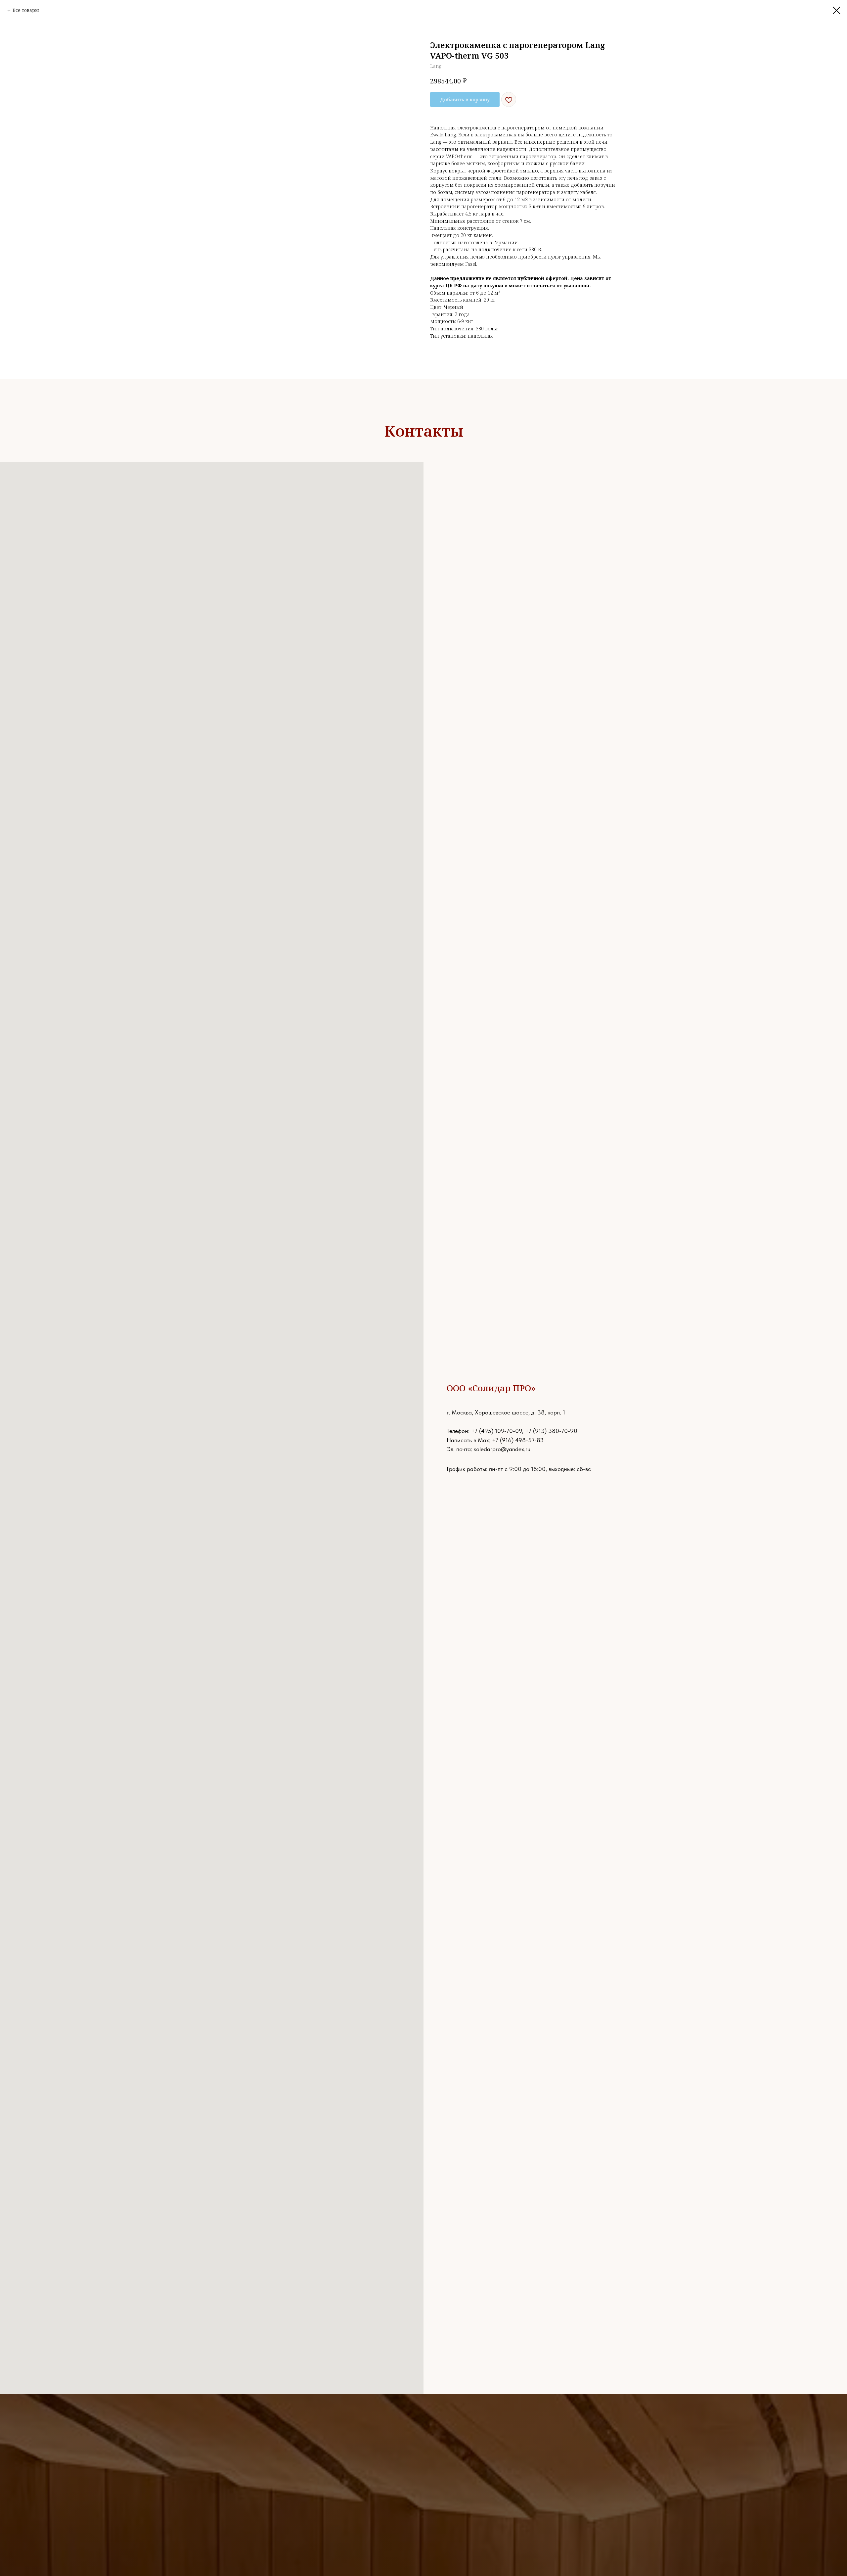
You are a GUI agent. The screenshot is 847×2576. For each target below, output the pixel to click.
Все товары (26, 10)
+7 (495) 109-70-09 (497, 1431)
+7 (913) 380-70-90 (551, 1431)
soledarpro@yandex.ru (502, 1449)
